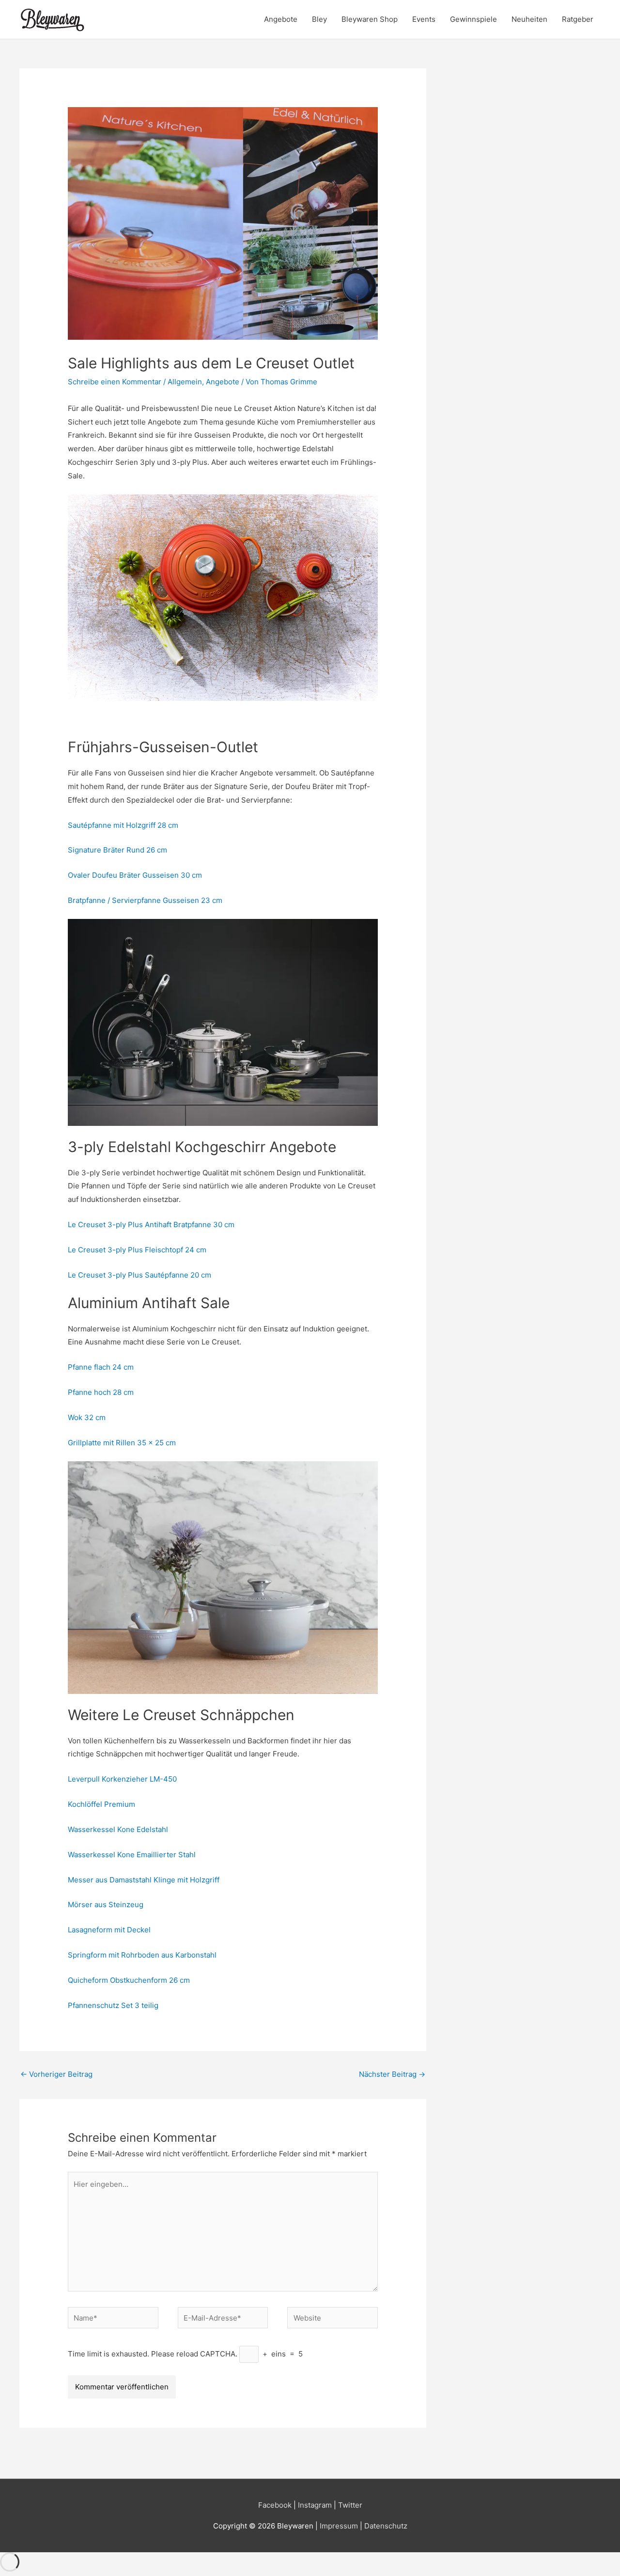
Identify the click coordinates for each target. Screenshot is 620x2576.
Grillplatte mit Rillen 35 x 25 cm (122, 1443)
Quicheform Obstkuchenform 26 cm (129, 1980)
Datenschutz (386, 2526)
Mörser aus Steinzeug (107, 1904)
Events (424, 19)
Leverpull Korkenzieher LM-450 (122, 1779)
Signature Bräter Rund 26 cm (117, 850)
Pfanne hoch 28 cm (101, 1392)
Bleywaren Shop (370, 19)
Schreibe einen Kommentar (115, 382)
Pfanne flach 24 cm (101, 1367)
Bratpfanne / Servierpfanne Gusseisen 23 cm (145, 900)
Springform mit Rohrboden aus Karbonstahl (142, 1955)
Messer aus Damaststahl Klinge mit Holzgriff (144, 1880)
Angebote (281, 19)
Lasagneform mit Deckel (109, 1930)
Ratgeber (578, 19)
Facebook (275, 2505)
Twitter (350, 2505)
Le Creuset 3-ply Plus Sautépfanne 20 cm (139, 1275)
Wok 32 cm (87, 1417)
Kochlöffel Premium (101, 1804)
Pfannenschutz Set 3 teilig (113, 2005)
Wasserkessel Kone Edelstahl (118, 1829)
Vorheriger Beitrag (56, 2074)
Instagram (315, 2505)
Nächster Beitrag (392, 2074)
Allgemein (185, 382)
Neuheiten (529, 19)
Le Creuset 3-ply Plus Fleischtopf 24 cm (137, 1250)
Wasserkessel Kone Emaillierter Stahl (132, 1855)
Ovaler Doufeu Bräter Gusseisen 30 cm (135, 875)
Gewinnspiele (473, 19)
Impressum (340, 2526)
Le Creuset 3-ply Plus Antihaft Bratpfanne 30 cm (151, 1225)
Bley (319, 19)
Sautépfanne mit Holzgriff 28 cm (123, 825)
